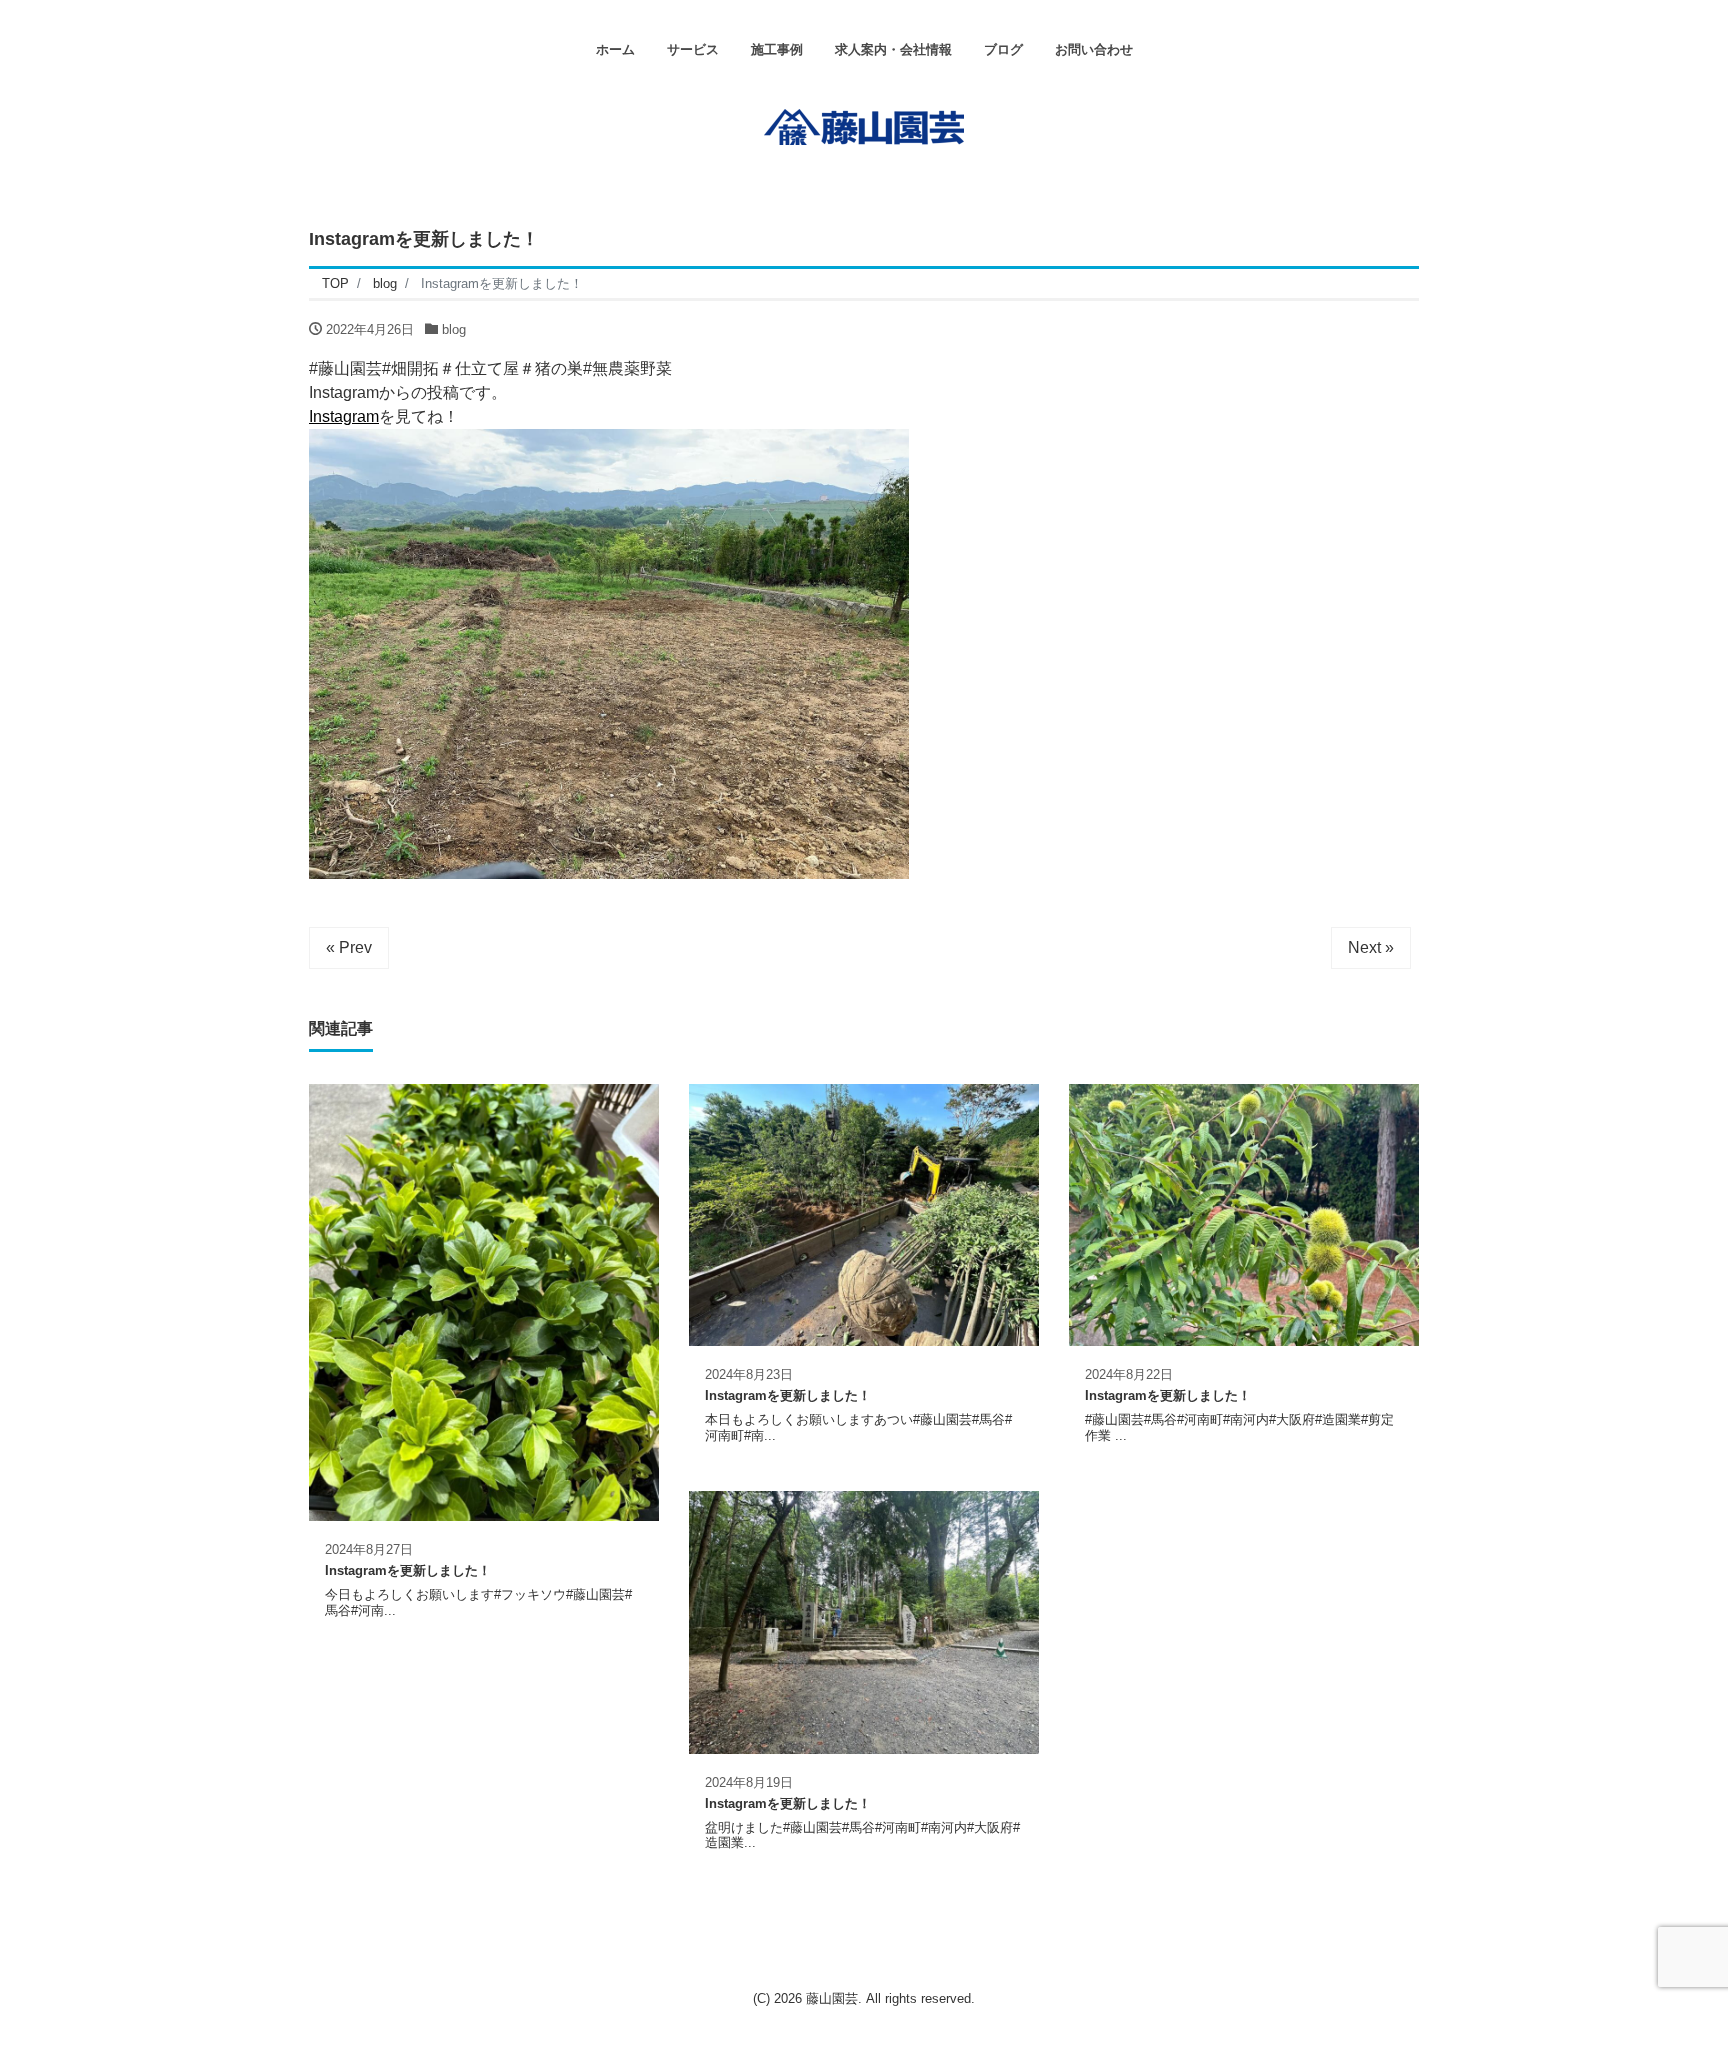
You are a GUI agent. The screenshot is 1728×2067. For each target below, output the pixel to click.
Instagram (344, 416)
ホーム (615, 49)
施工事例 (777, 49)
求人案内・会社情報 (893, 49)
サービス (693, 49)
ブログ (1003, 49)
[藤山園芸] (864, 125)
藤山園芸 (832, 1998)
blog (454, 329)
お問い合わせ (1094, 49)
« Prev (349, 947)
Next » (1371, 947)
